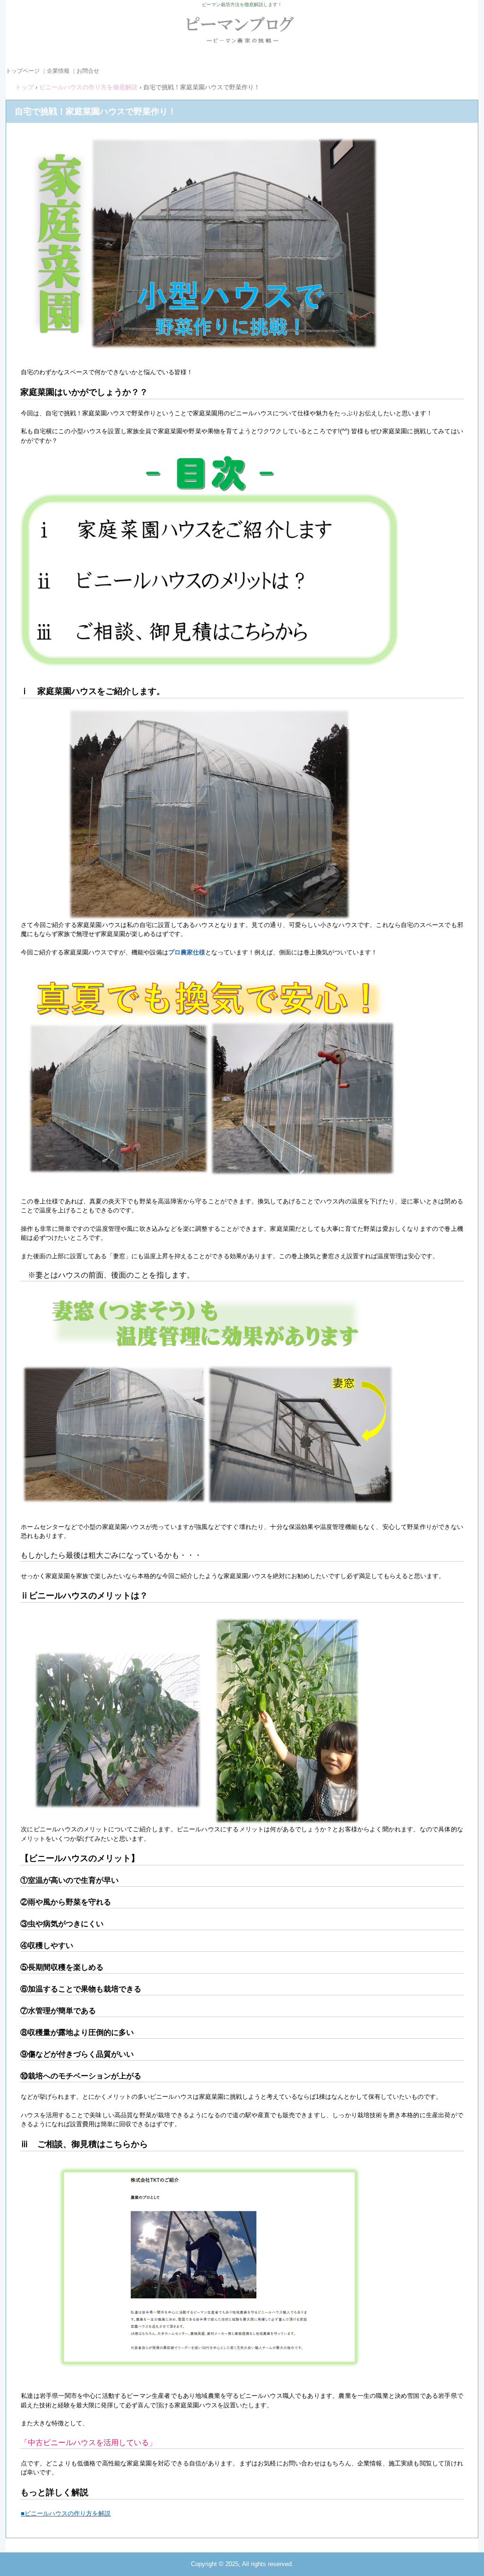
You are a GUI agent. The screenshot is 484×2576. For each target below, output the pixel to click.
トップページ (23, 71)
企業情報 (58, 71)
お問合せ (88, 71)
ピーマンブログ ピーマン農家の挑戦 (242, 34)
